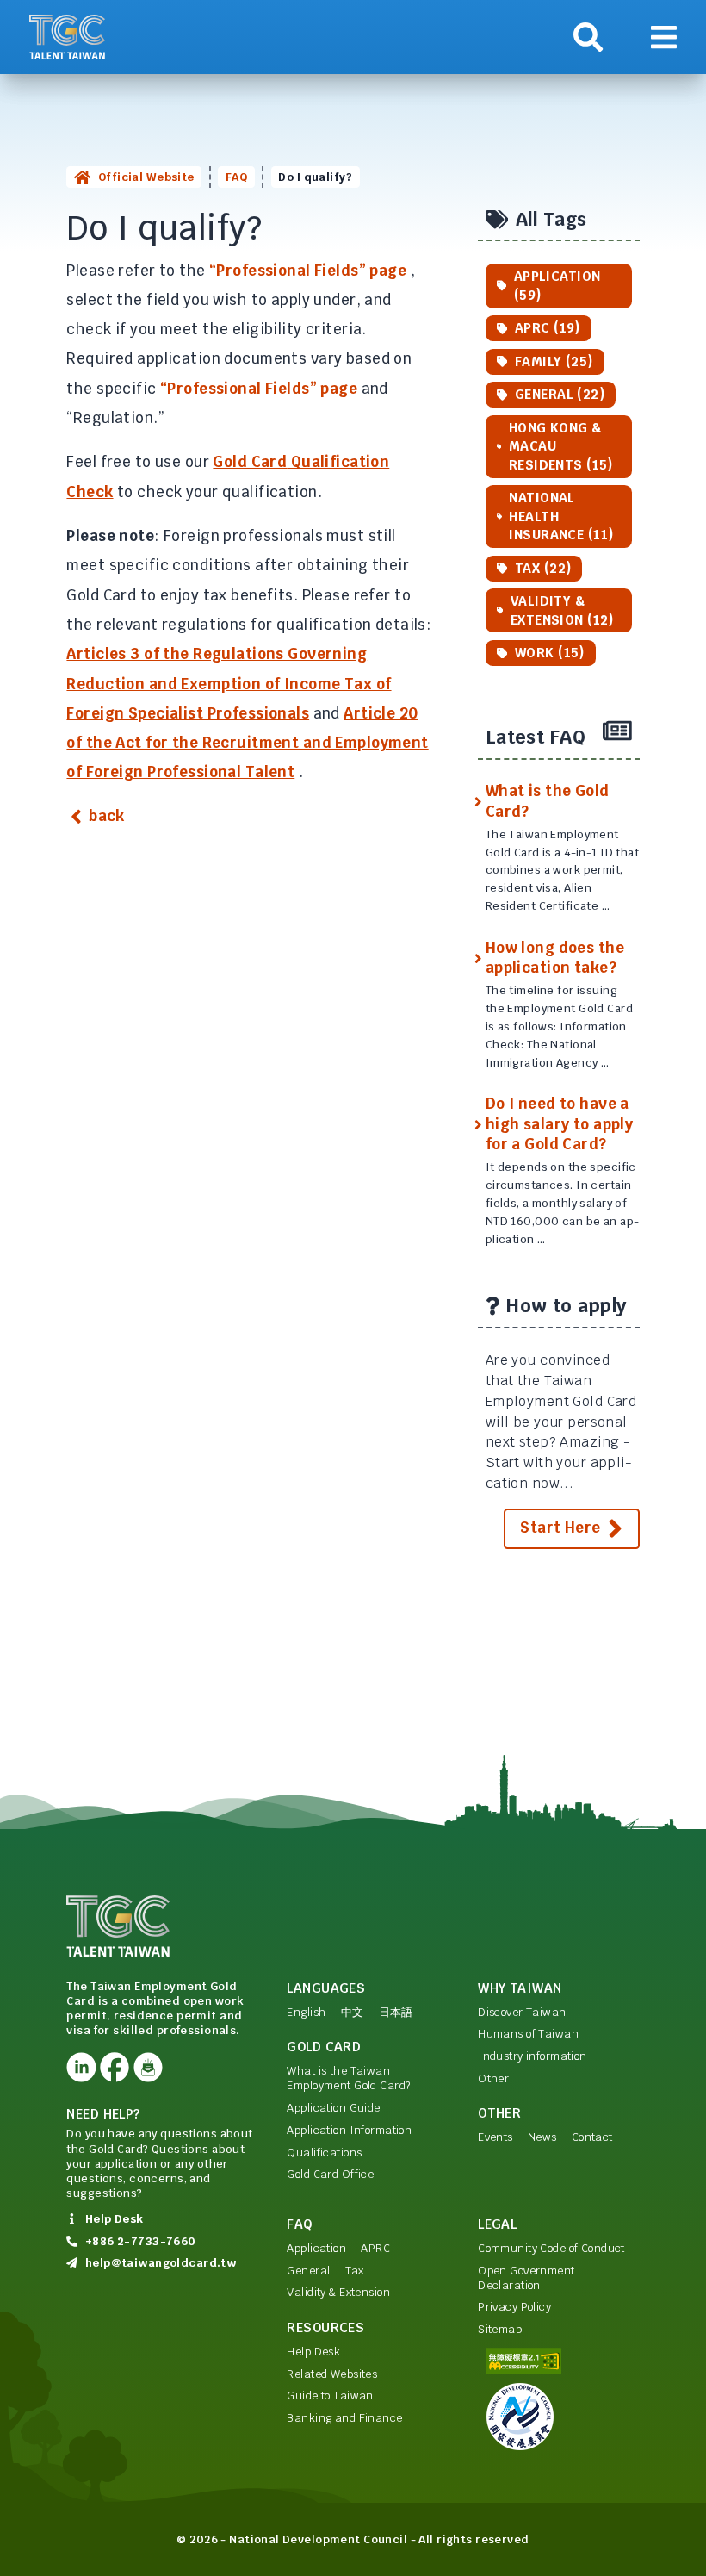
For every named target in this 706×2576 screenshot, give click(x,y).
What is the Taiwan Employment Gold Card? (348, 2078)
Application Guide (333, 2108)
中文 (353, 2012)
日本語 (396, 2012)
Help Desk (313, 2352)
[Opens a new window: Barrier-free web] (559, 2361)
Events (495, 2137)
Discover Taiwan (522, 2012)
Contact (592, 2137)
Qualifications (324, 2153)
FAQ (236, 177)
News (542, 2137)
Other (493, 2078)
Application (316, 2248)
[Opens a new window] (81, 2067)
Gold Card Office (330, 2174)
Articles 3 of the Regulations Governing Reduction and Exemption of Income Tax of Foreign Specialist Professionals (229, 684)
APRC (375, 2248)
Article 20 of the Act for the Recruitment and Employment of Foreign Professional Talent (247, 743)
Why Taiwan (520, 1988)
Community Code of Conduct (551, 2248)
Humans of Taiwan (528, 2034)
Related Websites (332, 2374)
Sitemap (500, 2329)
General (308, 2271)
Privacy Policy (514, 2307)
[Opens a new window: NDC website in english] (559, 2417)
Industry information (533, 2056)
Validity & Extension (338, 2292)
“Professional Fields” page (308, 271)
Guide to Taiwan (330, 2396)
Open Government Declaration (526, 2278)
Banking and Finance (344, 2418)
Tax (355, 2271)
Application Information (349, 2130)
